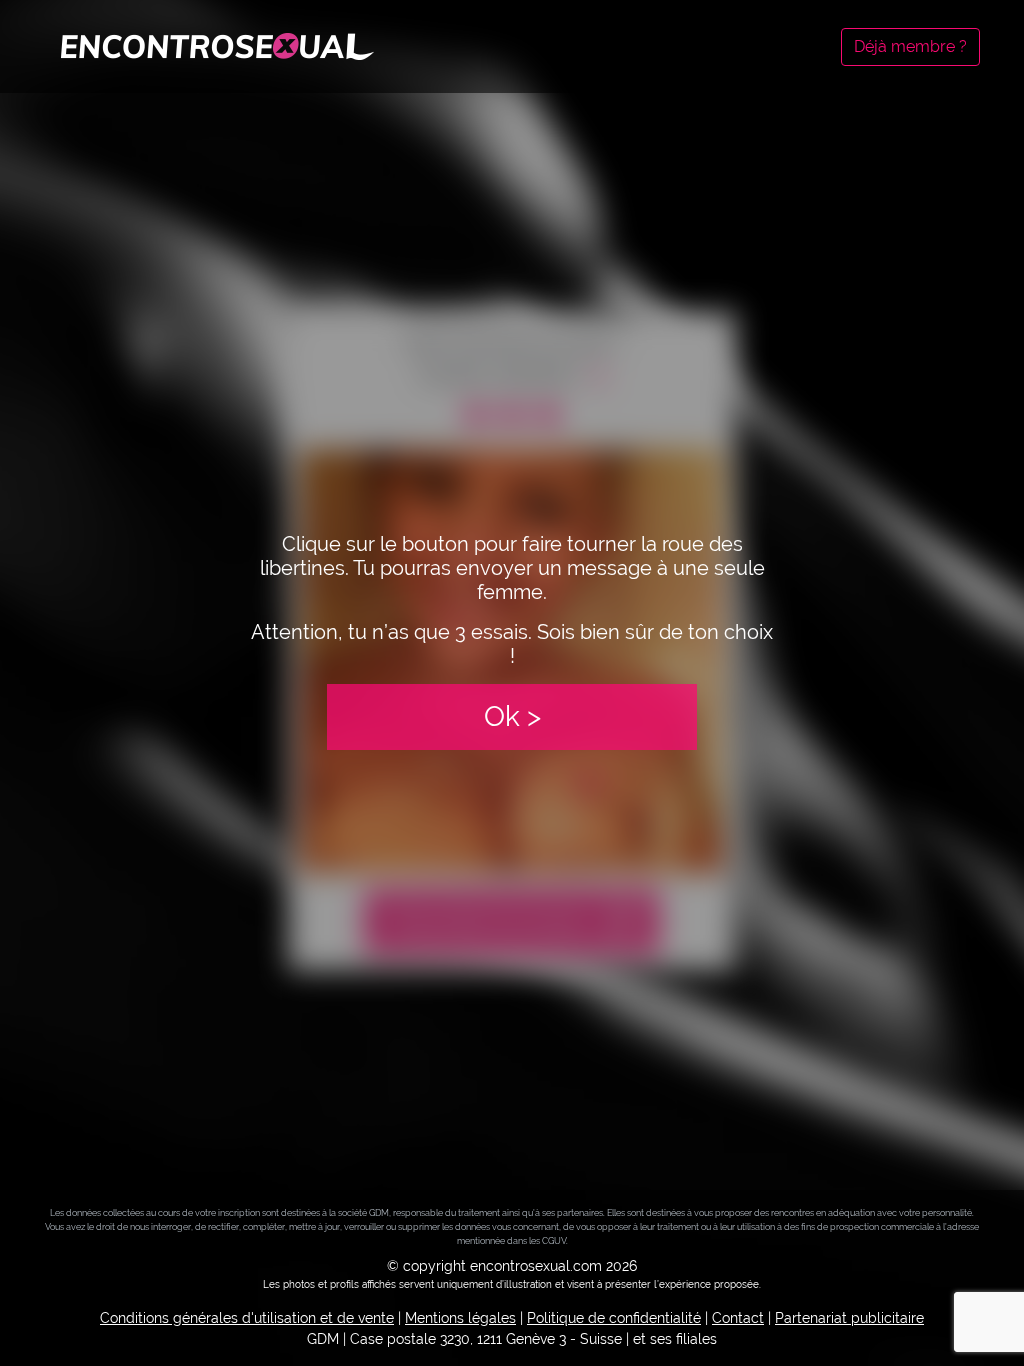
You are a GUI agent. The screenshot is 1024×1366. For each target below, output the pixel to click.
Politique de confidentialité (614, 1318)
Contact (738, 1318)
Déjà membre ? (910, 46)
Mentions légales (460, 1318)
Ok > (512, 716)
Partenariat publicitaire (849, 1318)
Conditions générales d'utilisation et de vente (247, 1318)
